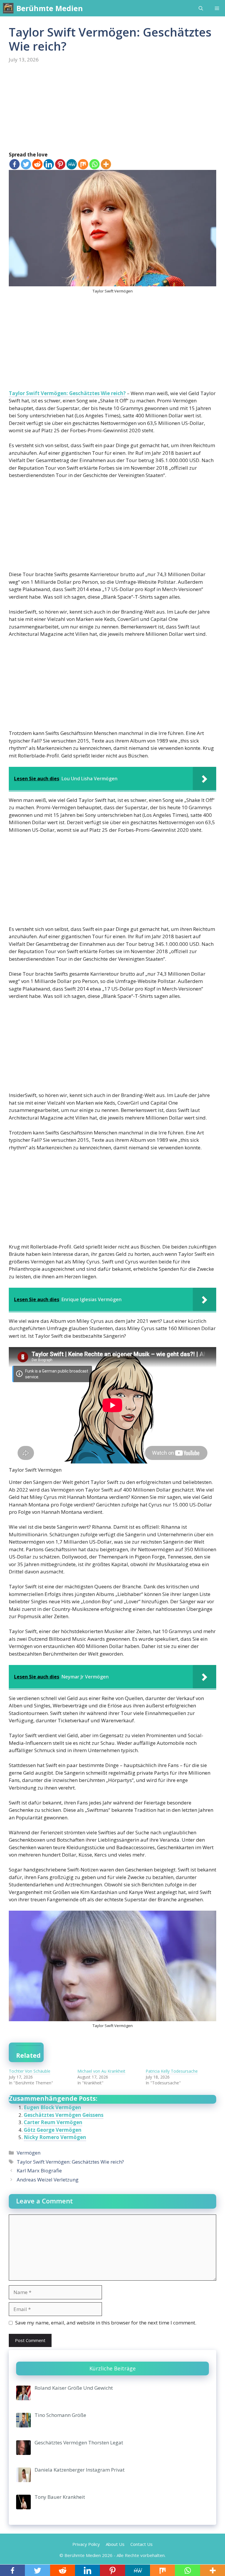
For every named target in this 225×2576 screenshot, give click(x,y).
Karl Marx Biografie (39, 2171)
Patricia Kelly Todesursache (172, 2071)
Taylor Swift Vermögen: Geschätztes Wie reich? (67, 393)
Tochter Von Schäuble (30, 2071)
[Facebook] (15, 164)
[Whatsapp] (94, 164)
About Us (115, 2544)
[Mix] (83, 164)
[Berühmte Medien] (8, 8)
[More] (106, 164)
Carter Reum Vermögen (53, 2122)
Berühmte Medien (50, 8)
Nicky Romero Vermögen (55, 2137)
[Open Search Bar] (201, 8)
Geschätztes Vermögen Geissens (64, 2115)
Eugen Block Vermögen (52, 2107)
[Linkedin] (49, 164)
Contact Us (142, 2544)
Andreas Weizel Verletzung (48, 2180)
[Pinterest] (60, 164)
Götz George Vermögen (53, 2130)
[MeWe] (72, 164)
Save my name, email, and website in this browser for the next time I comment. (106, 2323)
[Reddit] (37, 164)
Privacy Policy (86, 2544)
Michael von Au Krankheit (101, 2071)
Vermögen (29, 2153)
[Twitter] (26, 164)
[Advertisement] (112, 108)
